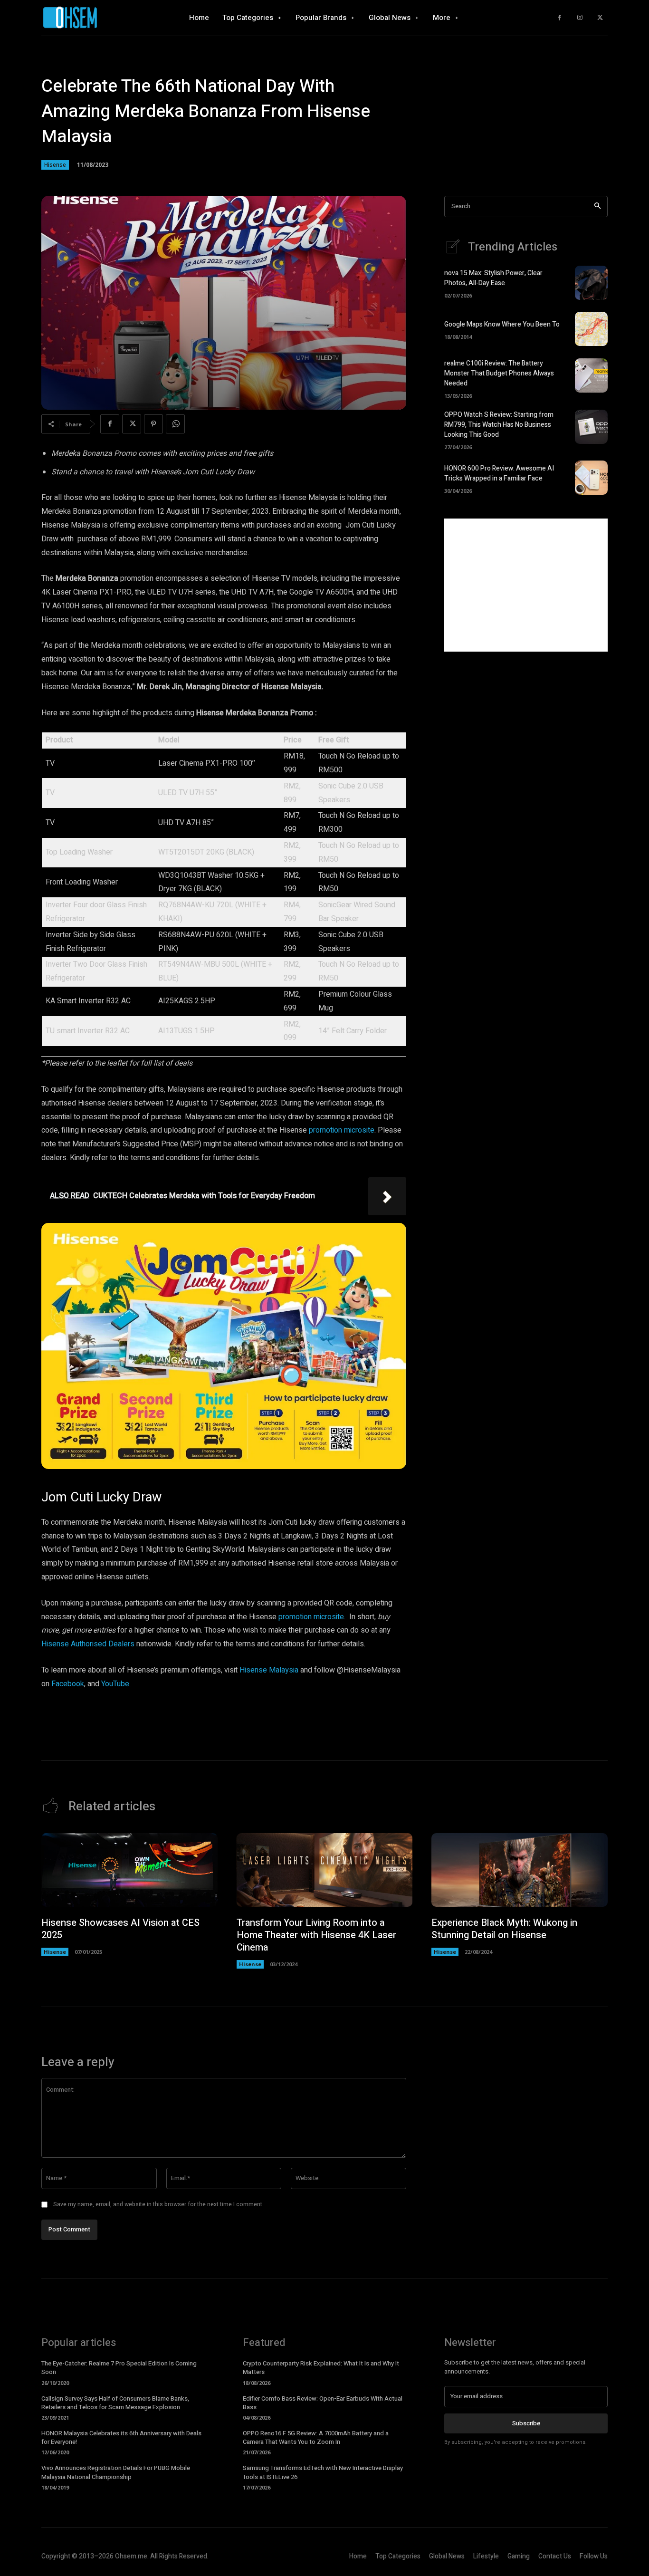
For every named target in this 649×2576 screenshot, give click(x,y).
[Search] (597, 207)
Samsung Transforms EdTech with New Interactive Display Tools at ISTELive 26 (323, 2472)
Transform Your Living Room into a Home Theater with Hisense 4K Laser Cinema (316, 1935)
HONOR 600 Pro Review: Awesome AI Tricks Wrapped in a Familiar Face (499, 473)
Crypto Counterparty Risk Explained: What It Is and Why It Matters (321, 2368)
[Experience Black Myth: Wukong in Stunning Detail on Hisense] (520, 1870)
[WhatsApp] (175, 424)
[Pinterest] (153, 424)
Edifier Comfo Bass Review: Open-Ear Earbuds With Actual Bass (323, 2403)
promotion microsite (342, 1130)
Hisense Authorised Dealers (88, 1644)
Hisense (55, 165)
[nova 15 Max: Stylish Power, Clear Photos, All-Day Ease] (591, 283)
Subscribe (526, 2423)
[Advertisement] (526, 585)
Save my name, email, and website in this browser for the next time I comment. (158, 2204)
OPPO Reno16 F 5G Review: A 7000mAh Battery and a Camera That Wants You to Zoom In (316, 2437)
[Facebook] (559, 18)
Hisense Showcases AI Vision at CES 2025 (120, 1929)
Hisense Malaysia (268, 1670)
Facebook (67, 1684)
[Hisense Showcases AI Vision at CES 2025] (129, 1870)
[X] (600, 18)
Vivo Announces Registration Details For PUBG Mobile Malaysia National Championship (116, 2472)
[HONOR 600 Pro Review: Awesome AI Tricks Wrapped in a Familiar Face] (591, 478)
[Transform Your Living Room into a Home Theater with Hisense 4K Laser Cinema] (325, 1870)
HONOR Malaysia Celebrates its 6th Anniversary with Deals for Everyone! (121, 2437)
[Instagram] (580, 18)
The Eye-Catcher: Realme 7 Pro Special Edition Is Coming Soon (119, 2368)
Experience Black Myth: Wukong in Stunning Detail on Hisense (504, 1929)
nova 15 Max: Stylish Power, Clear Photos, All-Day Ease (493, 278)
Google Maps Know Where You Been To (502, 324)
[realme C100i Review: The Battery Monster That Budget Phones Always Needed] (591, 375)
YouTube (114, 1684)
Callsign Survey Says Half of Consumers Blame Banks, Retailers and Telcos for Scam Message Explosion (115, 2403)
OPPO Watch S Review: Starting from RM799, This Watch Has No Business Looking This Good (499, 425)
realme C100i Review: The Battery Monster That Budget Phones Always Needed (499, 373)
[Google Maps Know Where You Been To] (591, 329)
